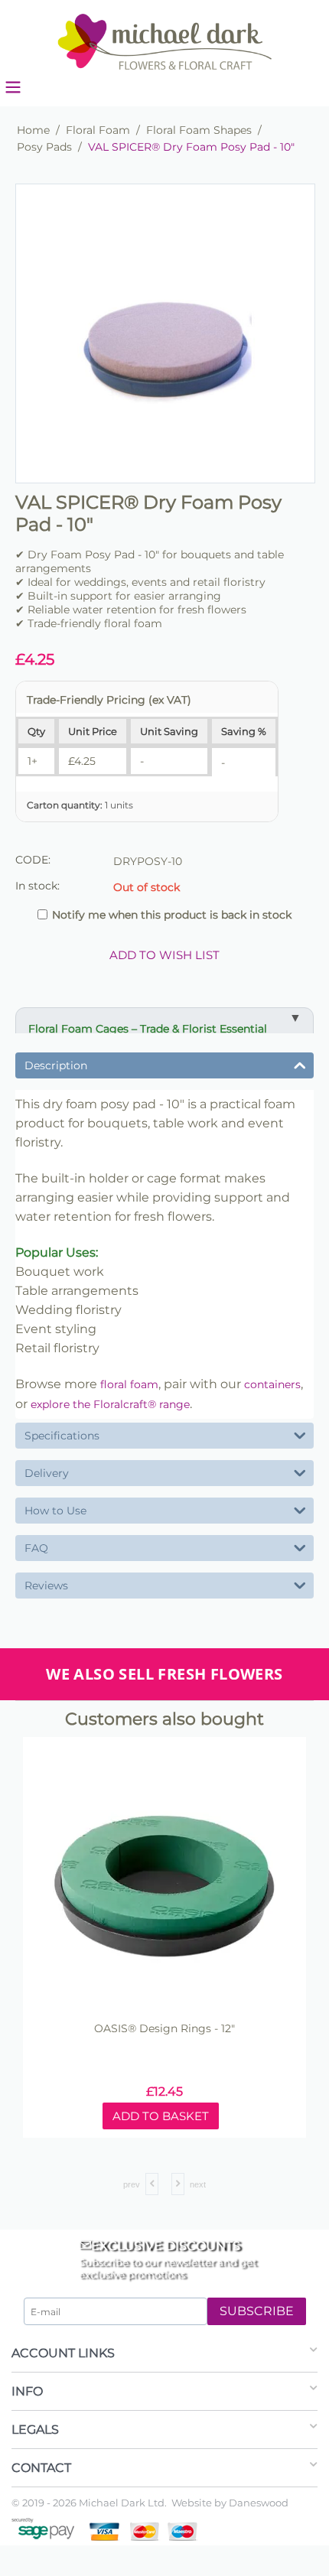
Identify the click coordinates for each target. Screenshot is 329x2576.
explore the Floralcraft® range (110, 1404)
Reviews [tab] (46, 1586)
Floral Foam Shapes (199, 130)
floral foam (129, 1384)
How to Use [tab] (55, 1511)
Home (33, 130)
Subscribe (257, 2311)
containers (272, 1384)
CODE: (33, 860)
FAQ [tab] (36, 1548)
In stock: (37, 886)
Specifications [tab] (62, 1436)
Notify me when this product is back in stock (172, 915)
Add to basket (226, 2116)
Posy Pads (44, 147)
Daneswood (259, 2503)
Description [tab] (56, 1065)
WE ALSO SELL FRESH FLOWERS (164, 1674)
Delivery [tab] (47, 1473)
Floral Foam (98, 130)
